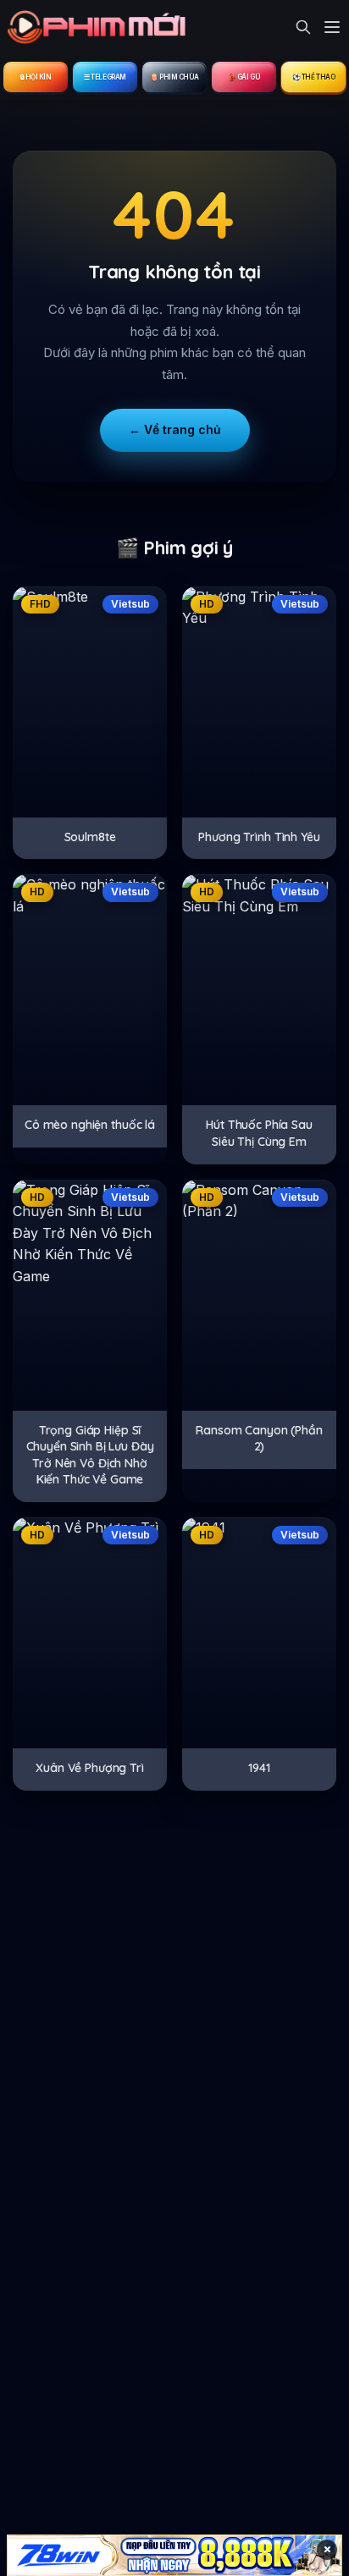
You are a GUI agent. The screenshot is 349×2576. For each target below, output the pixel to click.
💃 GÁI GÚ (244, 77)
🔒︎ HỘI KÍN (36, 77)
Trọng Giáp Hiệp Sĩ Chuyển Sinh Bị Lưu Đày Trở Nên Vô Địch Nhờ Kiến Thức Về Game (90, 1455)
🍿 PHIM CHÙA (174, 77)
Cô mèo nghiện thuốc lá (90, 1125)
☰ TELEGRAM (105, 77)
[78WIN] (174, 2555)
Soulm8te (90, 837)
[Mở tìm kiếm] (303, 27)
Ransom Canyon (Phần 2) (259, 1439)
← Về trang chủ (175, 429)
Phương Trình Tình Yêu (259, 837)
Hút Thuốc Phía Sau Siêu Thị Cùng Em (259, 1133)
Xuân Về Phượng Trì (89, 1768)
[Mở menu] (332, 27)
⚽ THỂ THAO (314, 77)
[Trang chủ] (101, 27)
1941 (259, 1768)
